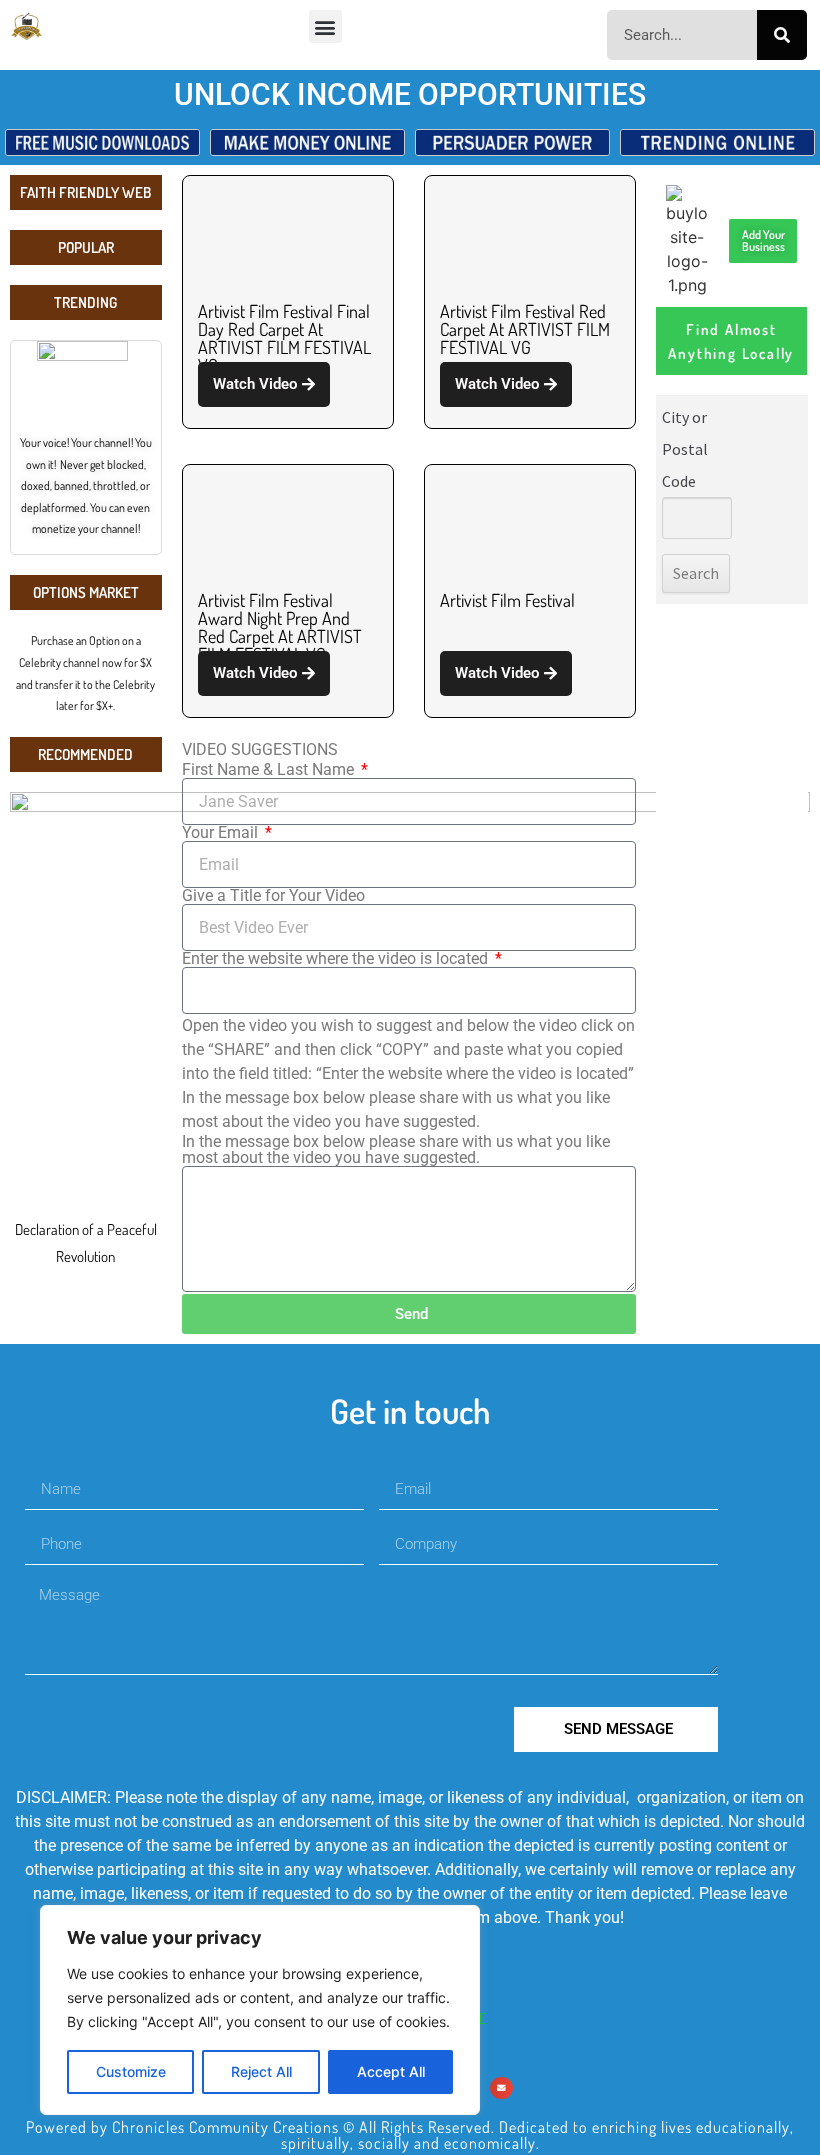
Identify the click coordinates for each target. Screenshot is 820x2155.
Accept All (391, 2071)
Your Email (222, 833)
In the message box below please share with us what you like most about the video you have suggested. (396, 1150)
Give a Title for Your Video (273, 896)
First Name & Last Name (270, 770)
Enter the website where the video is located (337, 959)
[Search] (782, 35)
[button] (325, 26)
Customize (131, 2071)
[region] (260, 2010)
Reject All (261, 2071)
